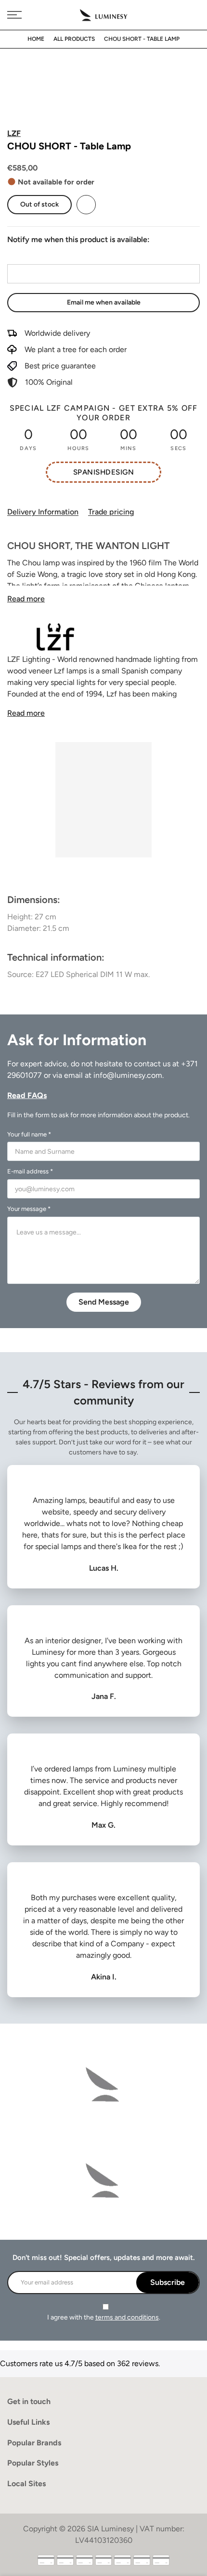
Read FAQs (27, 1095)
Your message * (29, 1209)
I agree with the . (104, 2317)
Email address (30, 255)
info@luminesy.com (128, 1075)
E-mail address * (30, 1171)
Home (36, 39)
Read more (26, 599)
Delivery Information (43, 512)
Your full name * (29, 1134)
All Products (74, 39)
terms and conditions (127, 2317)
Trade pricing (111, 512)
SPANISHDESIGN (103, 472)
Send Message (104, 1302)
